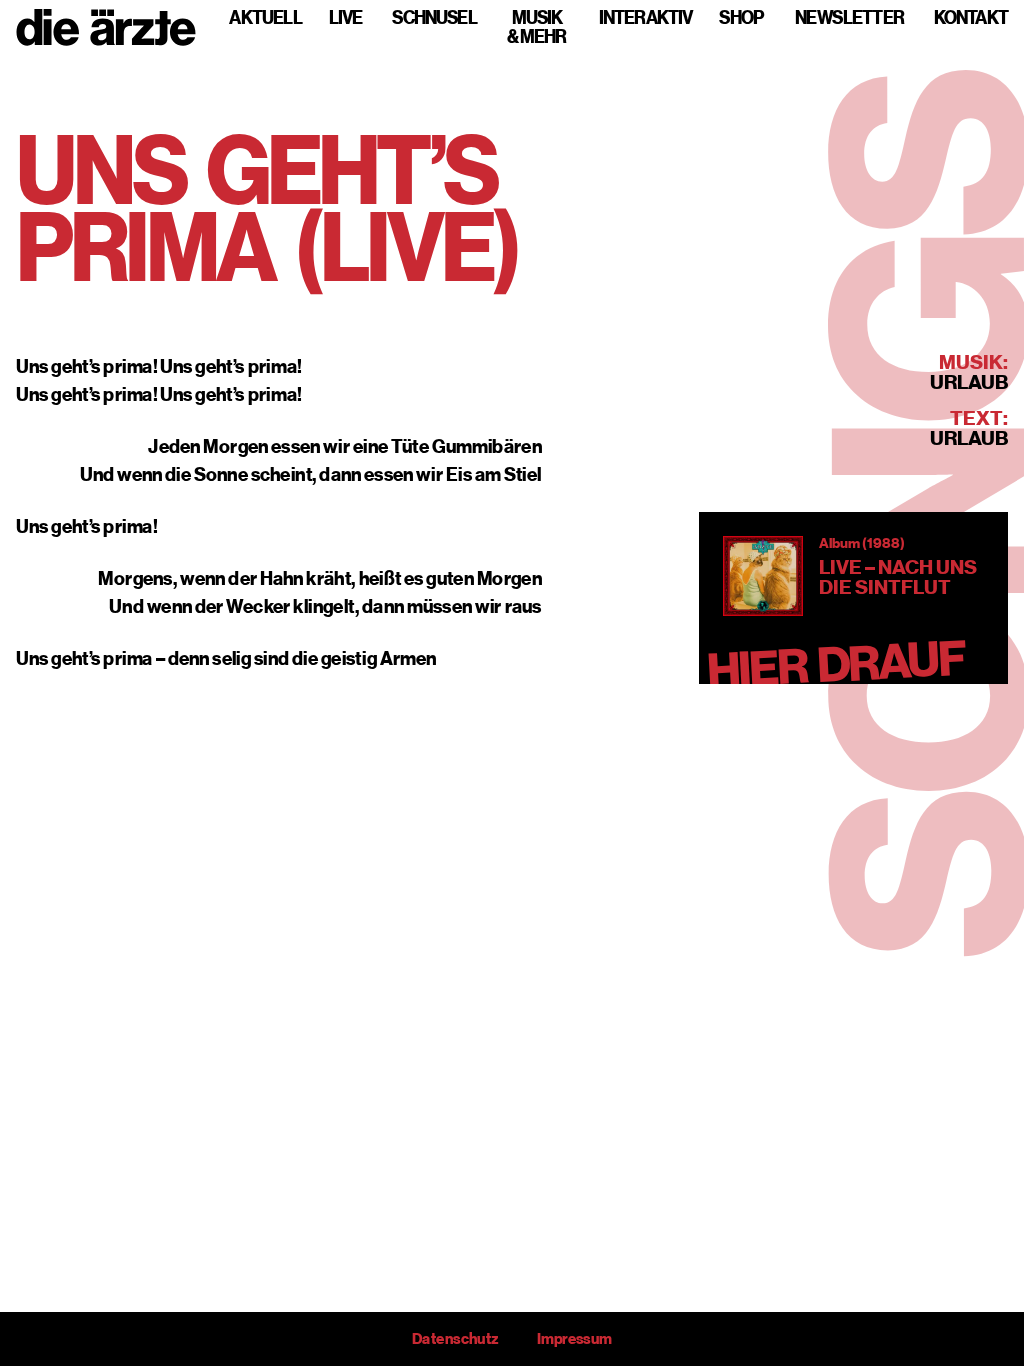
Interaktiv (645, 17)
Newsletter (849, 17)
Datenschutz (455, 1339)
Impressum (574, 1339)
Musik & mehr (537, 27)
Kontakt (971, 17)
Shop (741, 17)
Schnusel (434, 17)
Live (345, 17)
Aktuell (265, 17)
